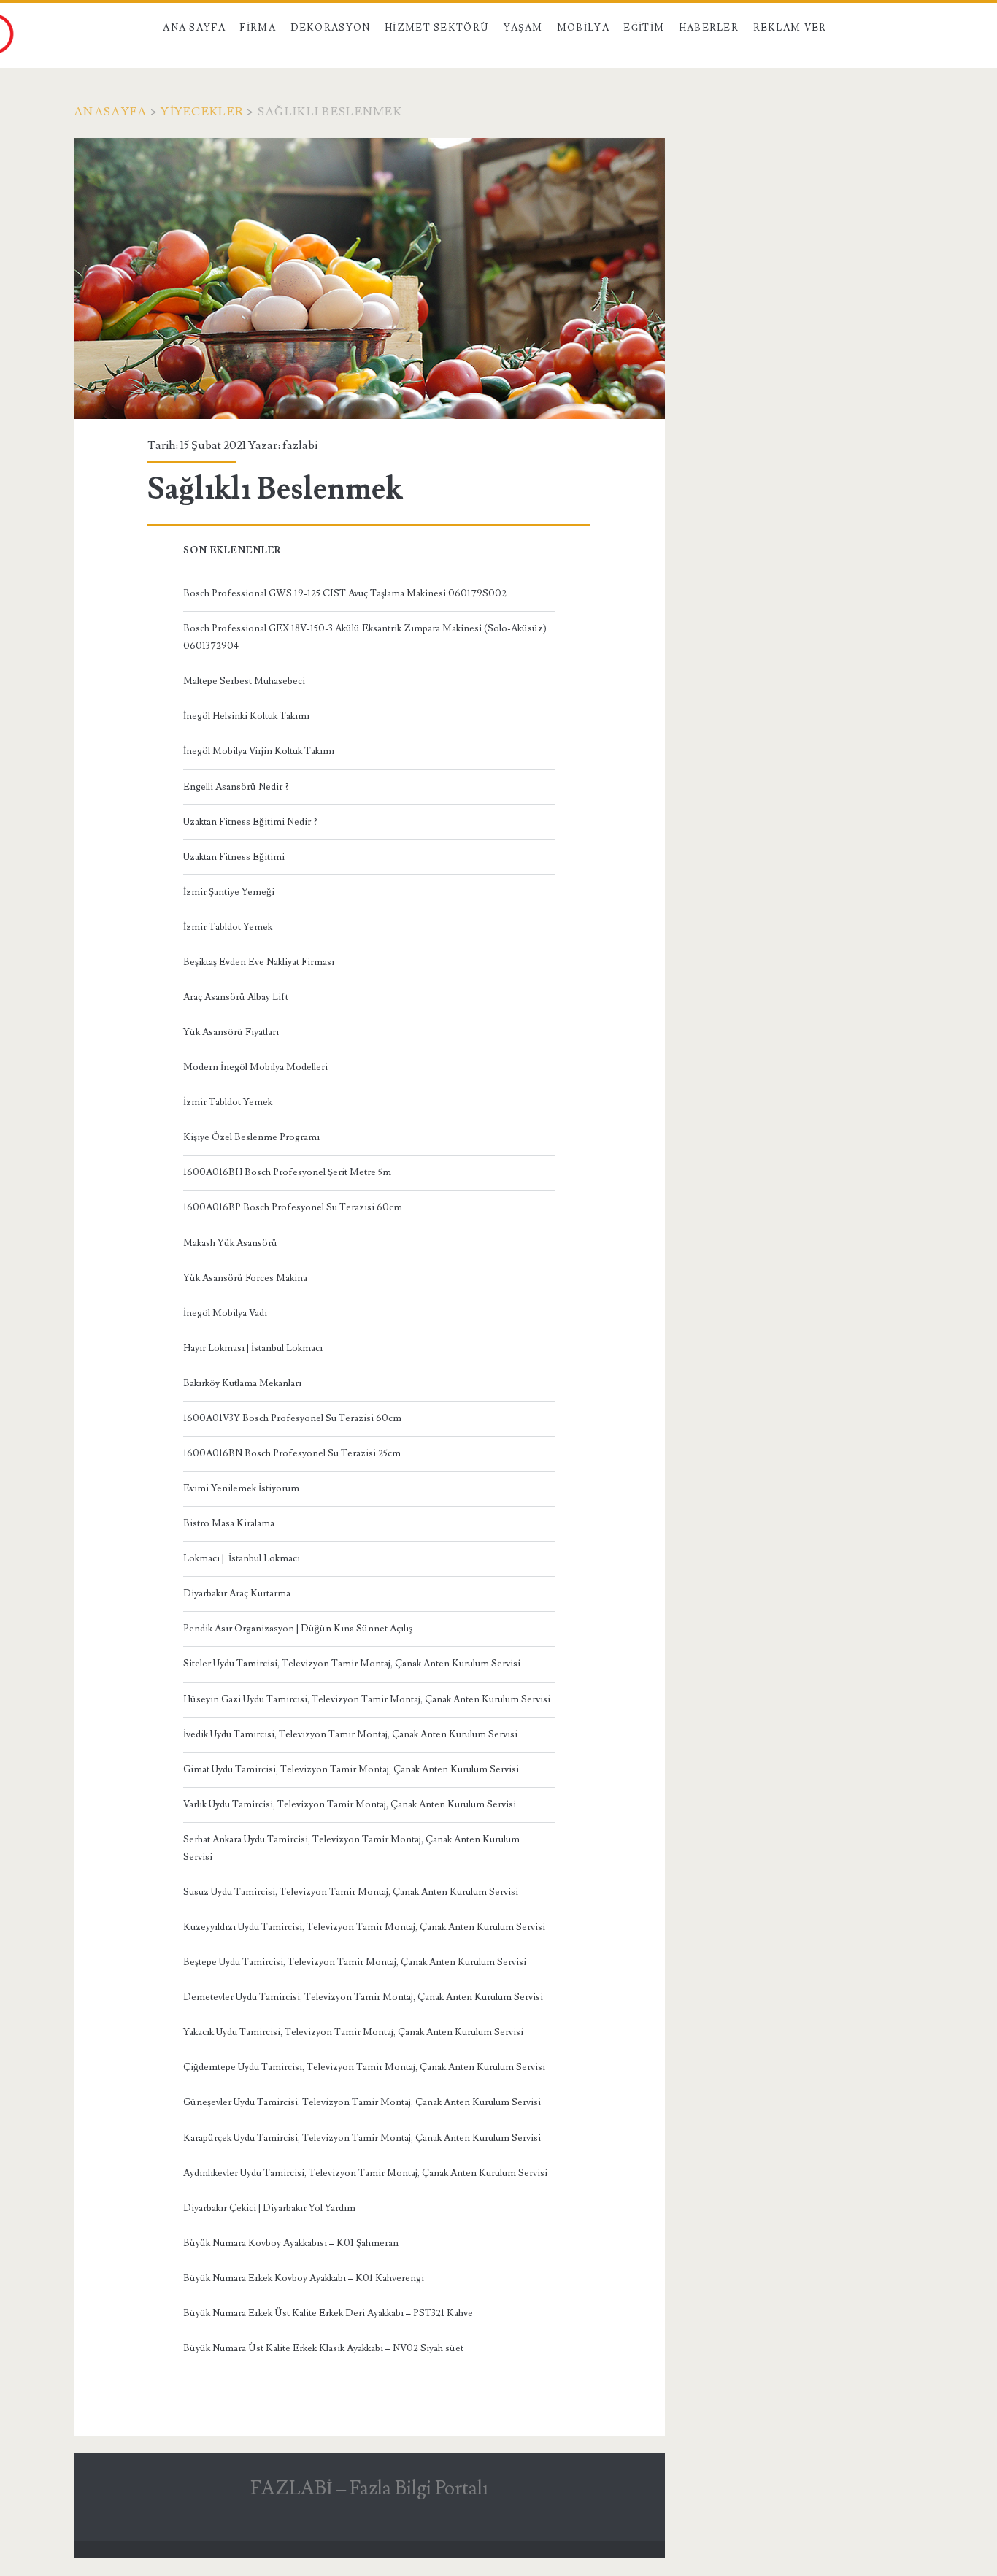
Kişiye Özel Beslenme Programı (251, 1137)
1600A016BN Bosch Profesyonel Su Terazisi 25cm (292, 1453)
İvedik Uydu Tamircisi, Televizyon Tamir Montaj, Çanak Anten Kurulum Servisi (350, 1734)
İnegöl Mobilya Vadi (225, 1313)
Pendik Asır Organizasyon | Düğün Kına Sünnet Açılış (298, 1629)
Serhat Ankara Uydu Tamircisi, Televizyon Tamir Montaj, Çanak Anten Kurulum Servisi (351, 1848)
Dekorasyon (331, 28)
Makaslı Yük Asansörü (230, 1243)
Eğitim (644, 28)
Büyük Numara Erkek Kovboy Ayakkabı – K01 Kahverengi (304, 2278)
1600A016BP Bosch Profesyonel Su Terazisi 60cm (293, 1207)
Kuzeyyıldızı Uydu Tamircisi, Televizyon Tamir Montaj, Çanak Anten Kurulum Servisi (364, 1927)
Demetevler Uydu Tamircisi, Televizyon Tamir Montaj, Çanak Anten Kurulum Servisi (363, 1997)
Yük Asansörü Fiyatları (231, 1032)
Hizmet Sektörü (437, 28)
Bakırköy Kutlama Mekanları (242, 1383)
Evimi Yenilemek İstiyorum (241, 1488)
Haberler (709, 28)
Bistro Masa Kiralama (229, 1523)
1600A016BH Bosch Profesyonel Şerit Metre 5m (287, 1172)
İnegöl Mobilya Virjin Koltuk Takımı (259, 751)
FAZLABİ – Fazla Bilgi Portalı (369, 2488)
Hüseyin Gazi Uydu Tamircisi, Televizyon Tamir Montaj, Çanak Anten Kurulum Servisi (367, 1699)
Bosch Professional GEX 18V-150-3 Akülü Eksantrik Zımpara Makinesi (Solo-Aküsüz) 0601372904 (365, 637)
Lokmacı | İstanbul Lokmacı (242, 1558)
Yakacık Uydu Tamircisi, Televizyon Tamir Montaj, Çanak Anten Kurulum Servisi (353, 2032)
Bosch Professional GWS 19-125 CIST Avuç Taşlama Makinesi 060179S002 (345, 593)
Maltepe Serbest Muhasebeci (244, 681)
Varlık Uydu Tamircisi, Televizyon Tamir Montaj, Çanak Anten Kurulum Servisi (350, 1804)
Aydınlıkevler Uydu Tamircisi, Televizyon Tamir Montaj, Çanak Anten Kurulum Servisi (365, 2173)
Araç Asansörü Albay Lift (236, 997)
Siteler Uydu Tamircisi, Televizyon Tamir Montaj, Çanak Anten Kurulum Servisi (352, 1664)
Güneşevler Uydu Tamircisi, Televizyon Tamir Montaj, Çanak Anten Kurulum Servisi (362, 2102)
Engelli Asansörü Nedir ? (236, 787)
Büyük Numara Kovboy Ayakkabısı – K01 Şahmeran (291, 2243)
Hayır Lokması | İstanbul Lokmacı (253, 1348)
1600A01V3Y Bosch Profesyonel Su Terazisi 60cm (292, 1418)
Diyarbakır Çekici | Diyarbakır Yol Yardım (269, 2208)
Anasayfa (110, 112)
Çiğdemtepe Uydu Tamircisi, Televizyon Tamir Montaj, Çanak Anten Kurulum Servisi (364, 2067)
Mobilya (583, 28)
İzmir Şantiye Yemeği (229, 892)
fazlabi (300, 445)
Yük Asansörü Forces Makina (245, 1278)
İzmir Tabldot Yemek (228, 927)
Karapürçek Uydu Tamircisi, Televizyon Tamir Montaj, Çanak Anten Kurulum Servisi (362, 2138)
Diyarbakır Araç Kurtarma (237, 1593)
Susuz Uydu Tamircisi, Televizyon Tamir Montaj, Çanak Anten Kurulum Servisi (351, 1892)
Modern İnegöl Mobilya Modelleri (255, 1067)
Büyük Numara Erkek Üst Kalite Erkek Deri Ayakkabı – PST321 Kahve (328, 2313)
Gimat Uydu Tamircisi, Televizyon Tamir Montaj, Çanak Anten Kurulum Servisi (351, 1769)
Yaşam (523, 28)
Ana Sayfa (194, 28)
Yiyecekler (202, 112)
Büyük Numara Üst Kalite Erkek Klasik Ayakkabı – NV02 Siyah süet (323, 2348)
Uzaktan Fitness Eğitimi (234, 857)
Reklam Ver (790, 28)
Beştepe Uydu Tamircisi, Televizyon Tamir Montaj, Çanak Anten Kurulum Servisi (355, 1962)
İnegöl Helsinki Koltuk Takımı (246, 716)
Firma (258, 28)
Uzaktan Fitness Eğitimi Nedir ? (250, 822)
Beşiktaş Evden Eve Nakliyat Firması (259, 962)
